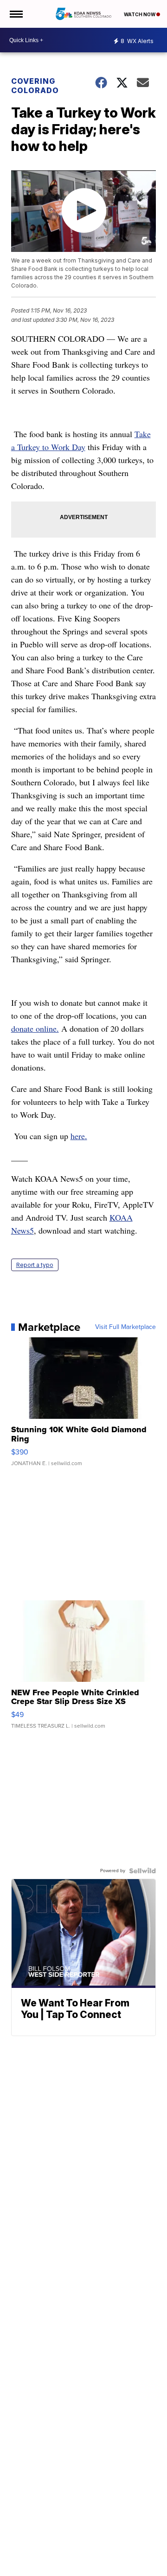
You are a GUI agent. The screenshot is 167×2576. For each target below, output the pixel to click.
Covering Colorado (35, 86)
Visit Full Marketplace (125, 1327)
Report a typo (35, 1265)
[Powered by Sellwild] (142, 1871)
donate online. (35, 1028)
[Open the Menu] (16, 14)
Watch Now (140, 14)
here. (79, 1136)
